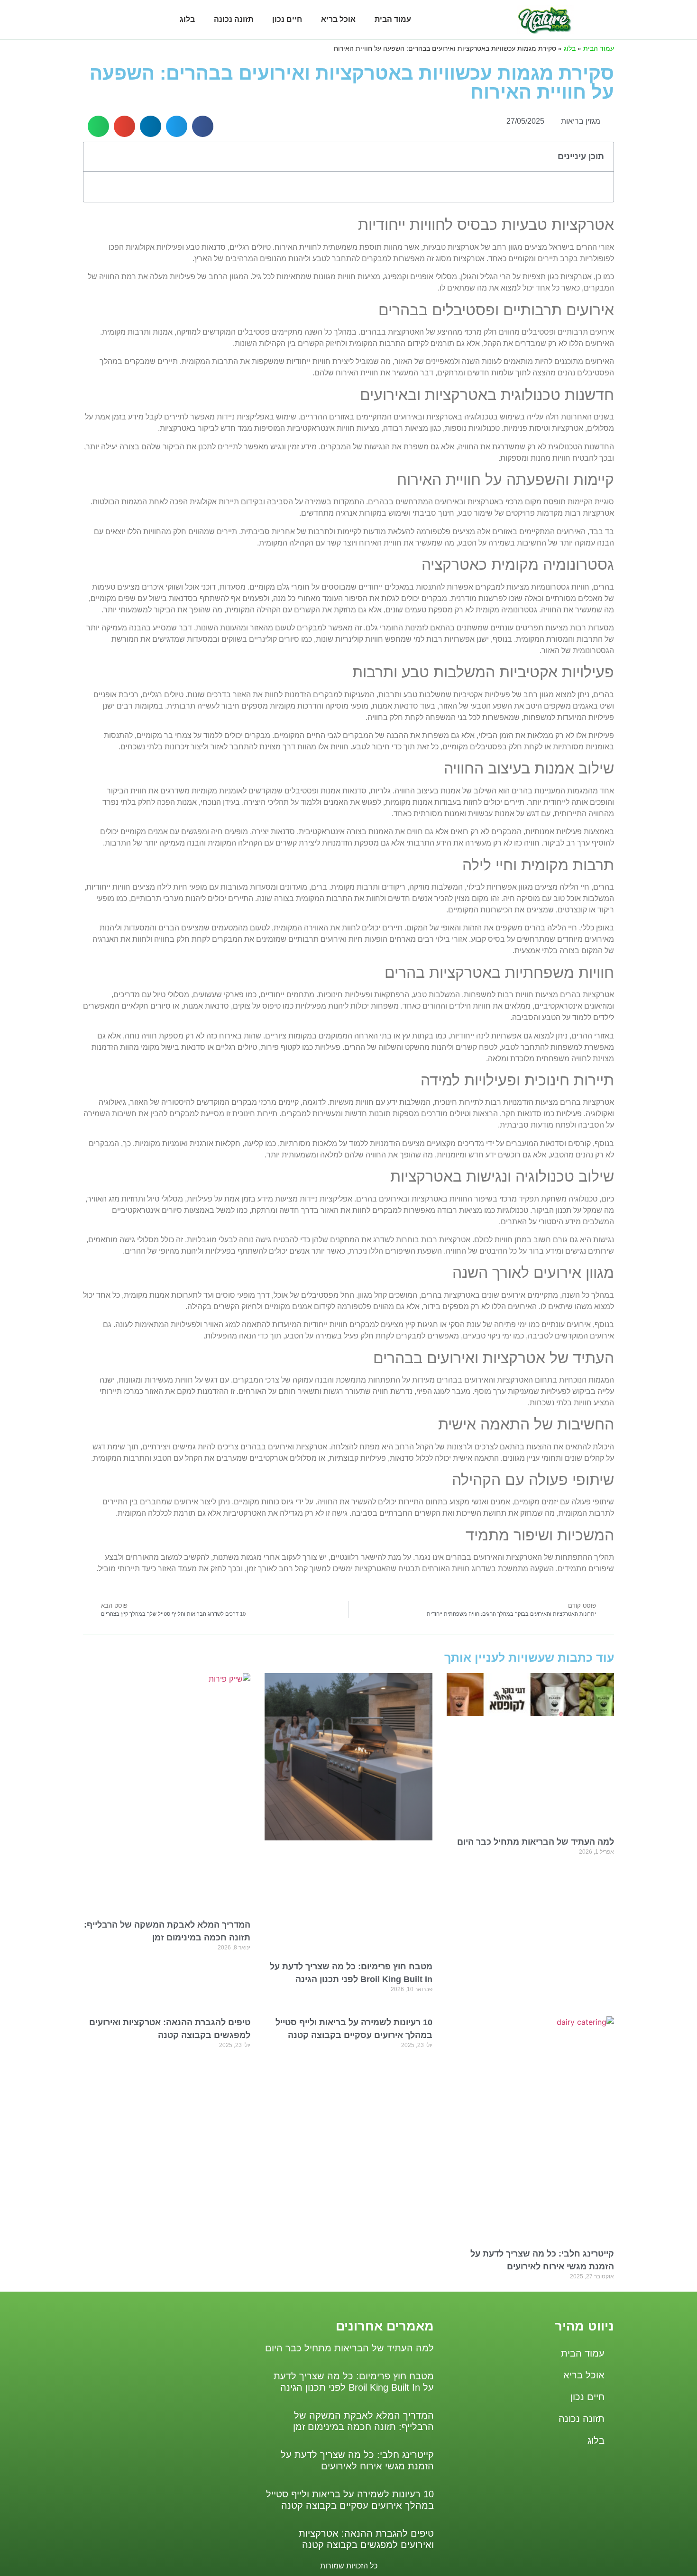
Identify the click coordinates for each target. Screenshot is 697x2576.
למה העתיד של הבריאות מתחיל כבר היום (536, 1842)
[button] (203, 126)
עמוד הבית (393, 19)
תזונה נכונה (234, 19)
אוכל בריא (338, 19)
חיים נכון (287, 19)
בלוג (187, 19)
